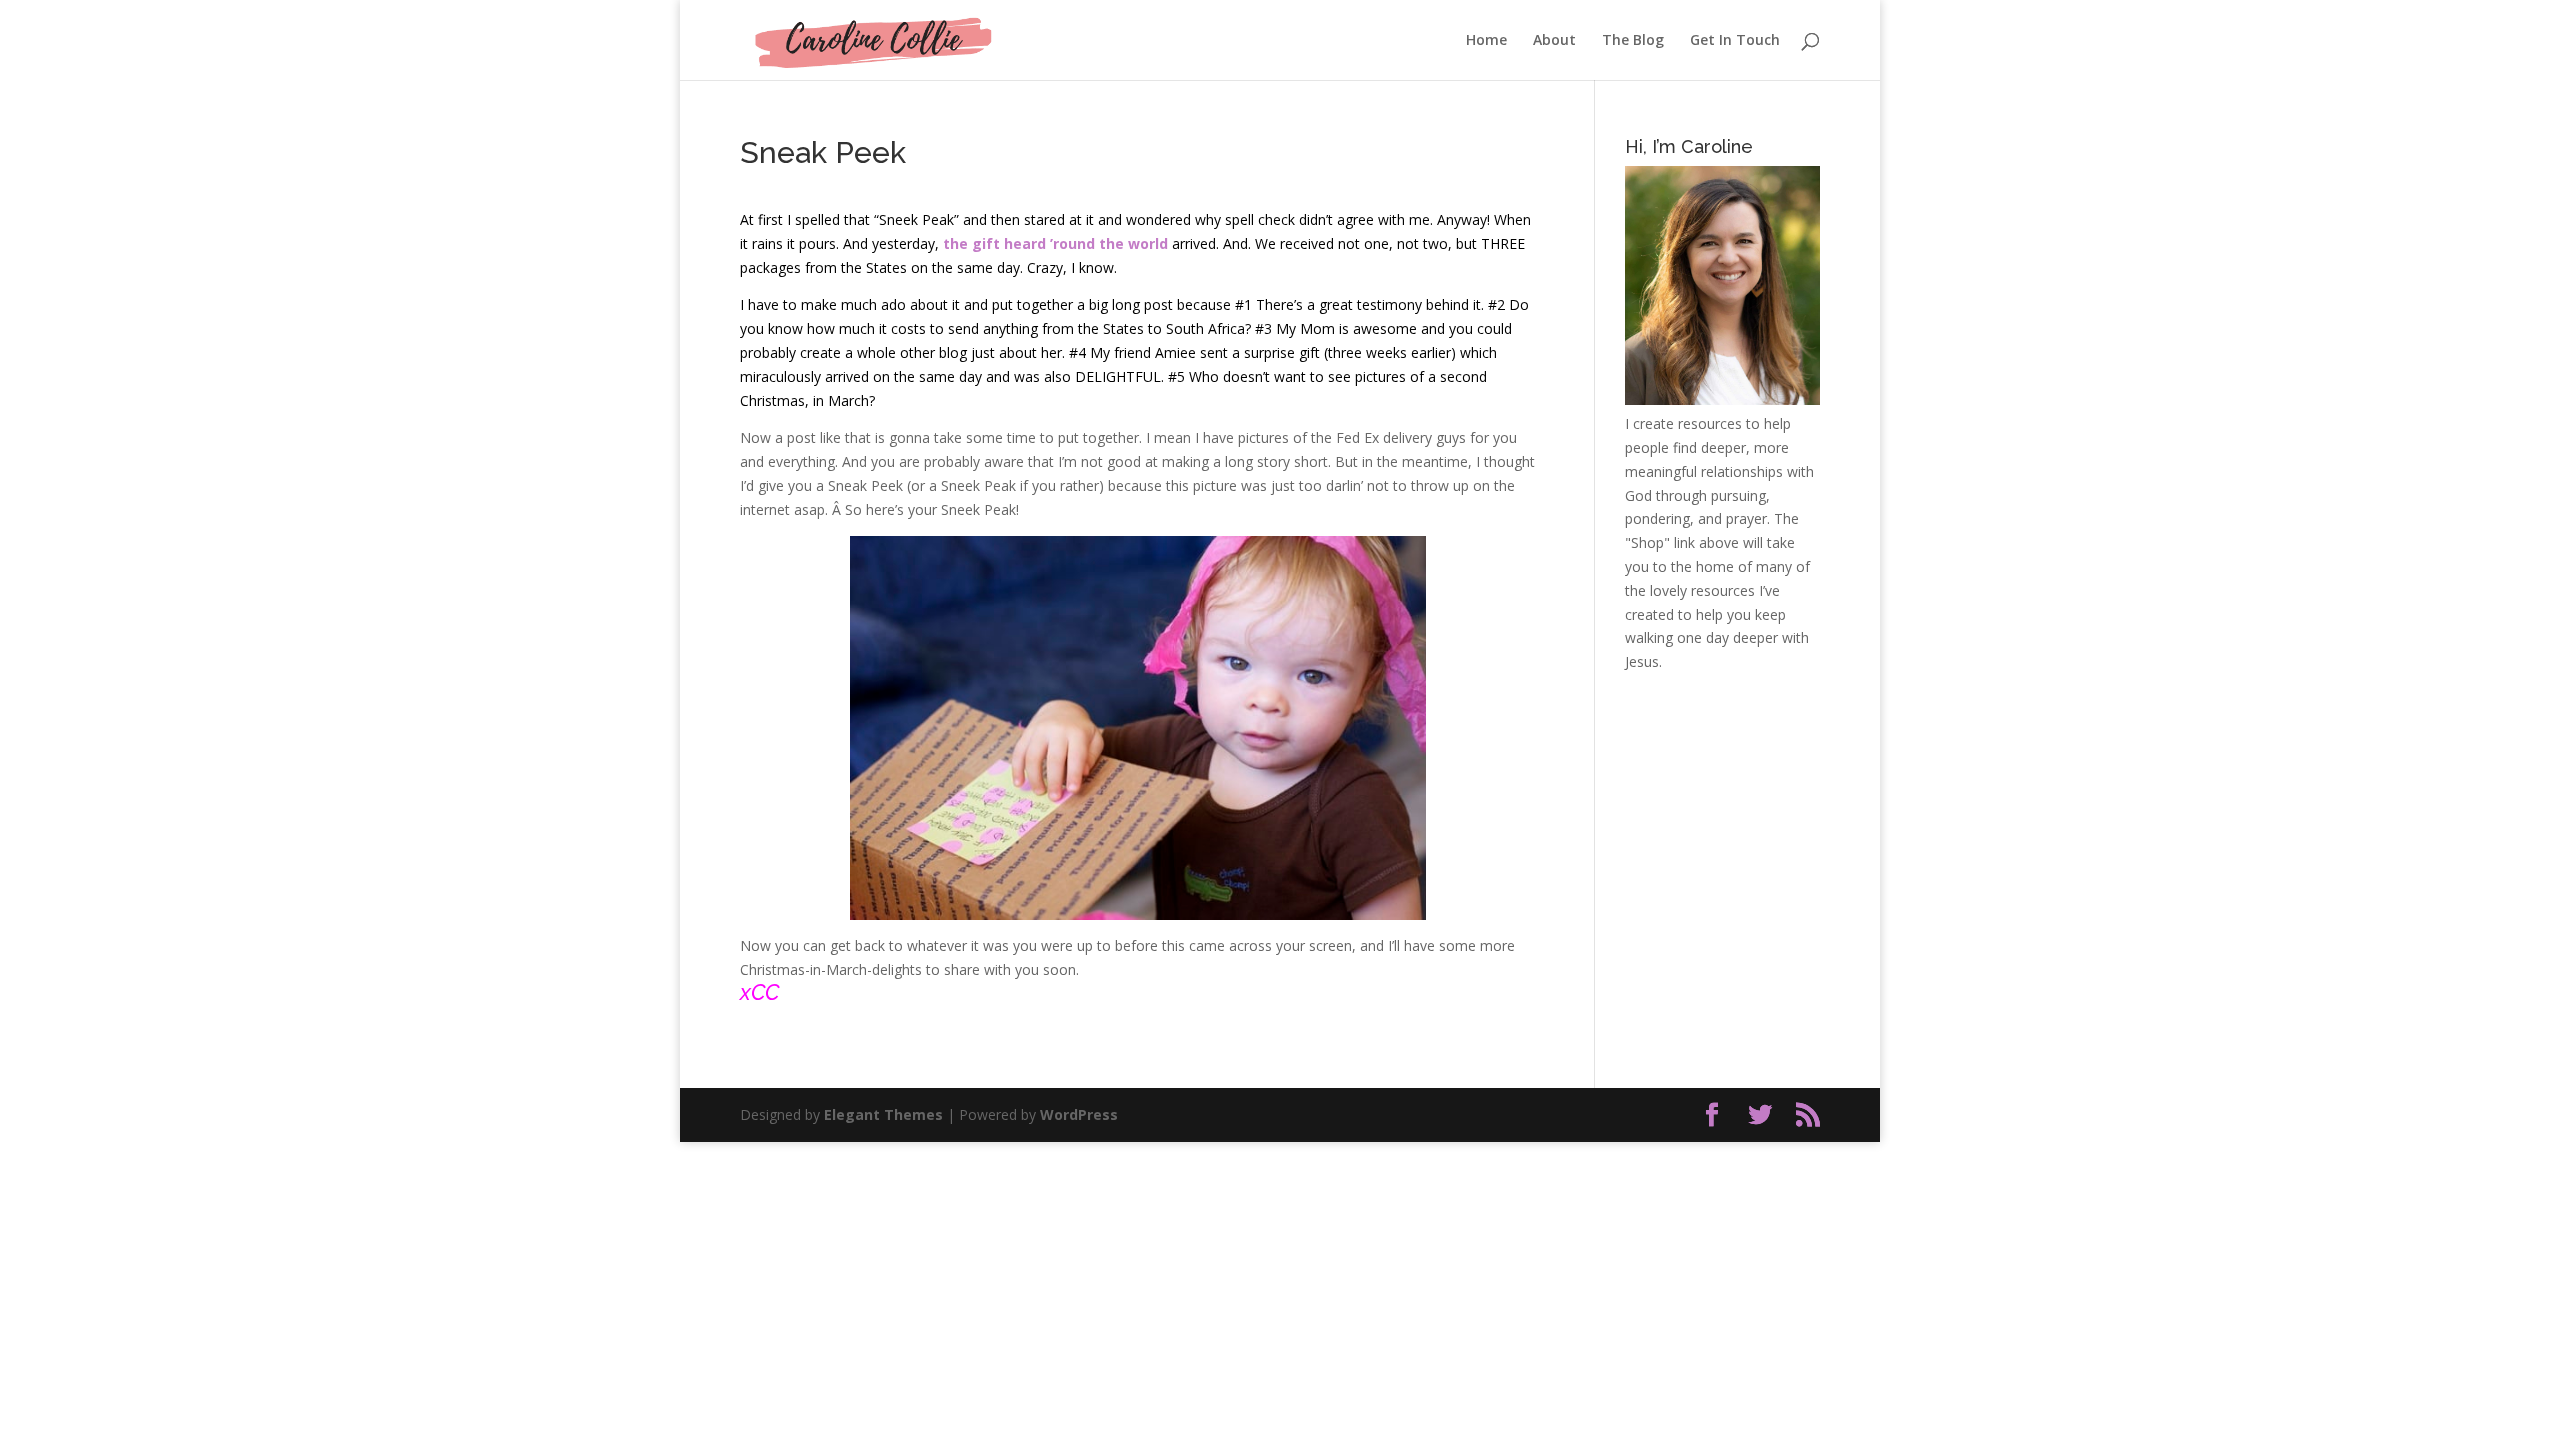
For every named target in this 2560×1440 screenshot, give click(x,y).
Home (1486, 41)
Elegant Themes (883, 1114)
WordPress (1079, 1114)
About (1554, 41)
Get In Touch (1735, 41)
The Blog (1633, 41)
